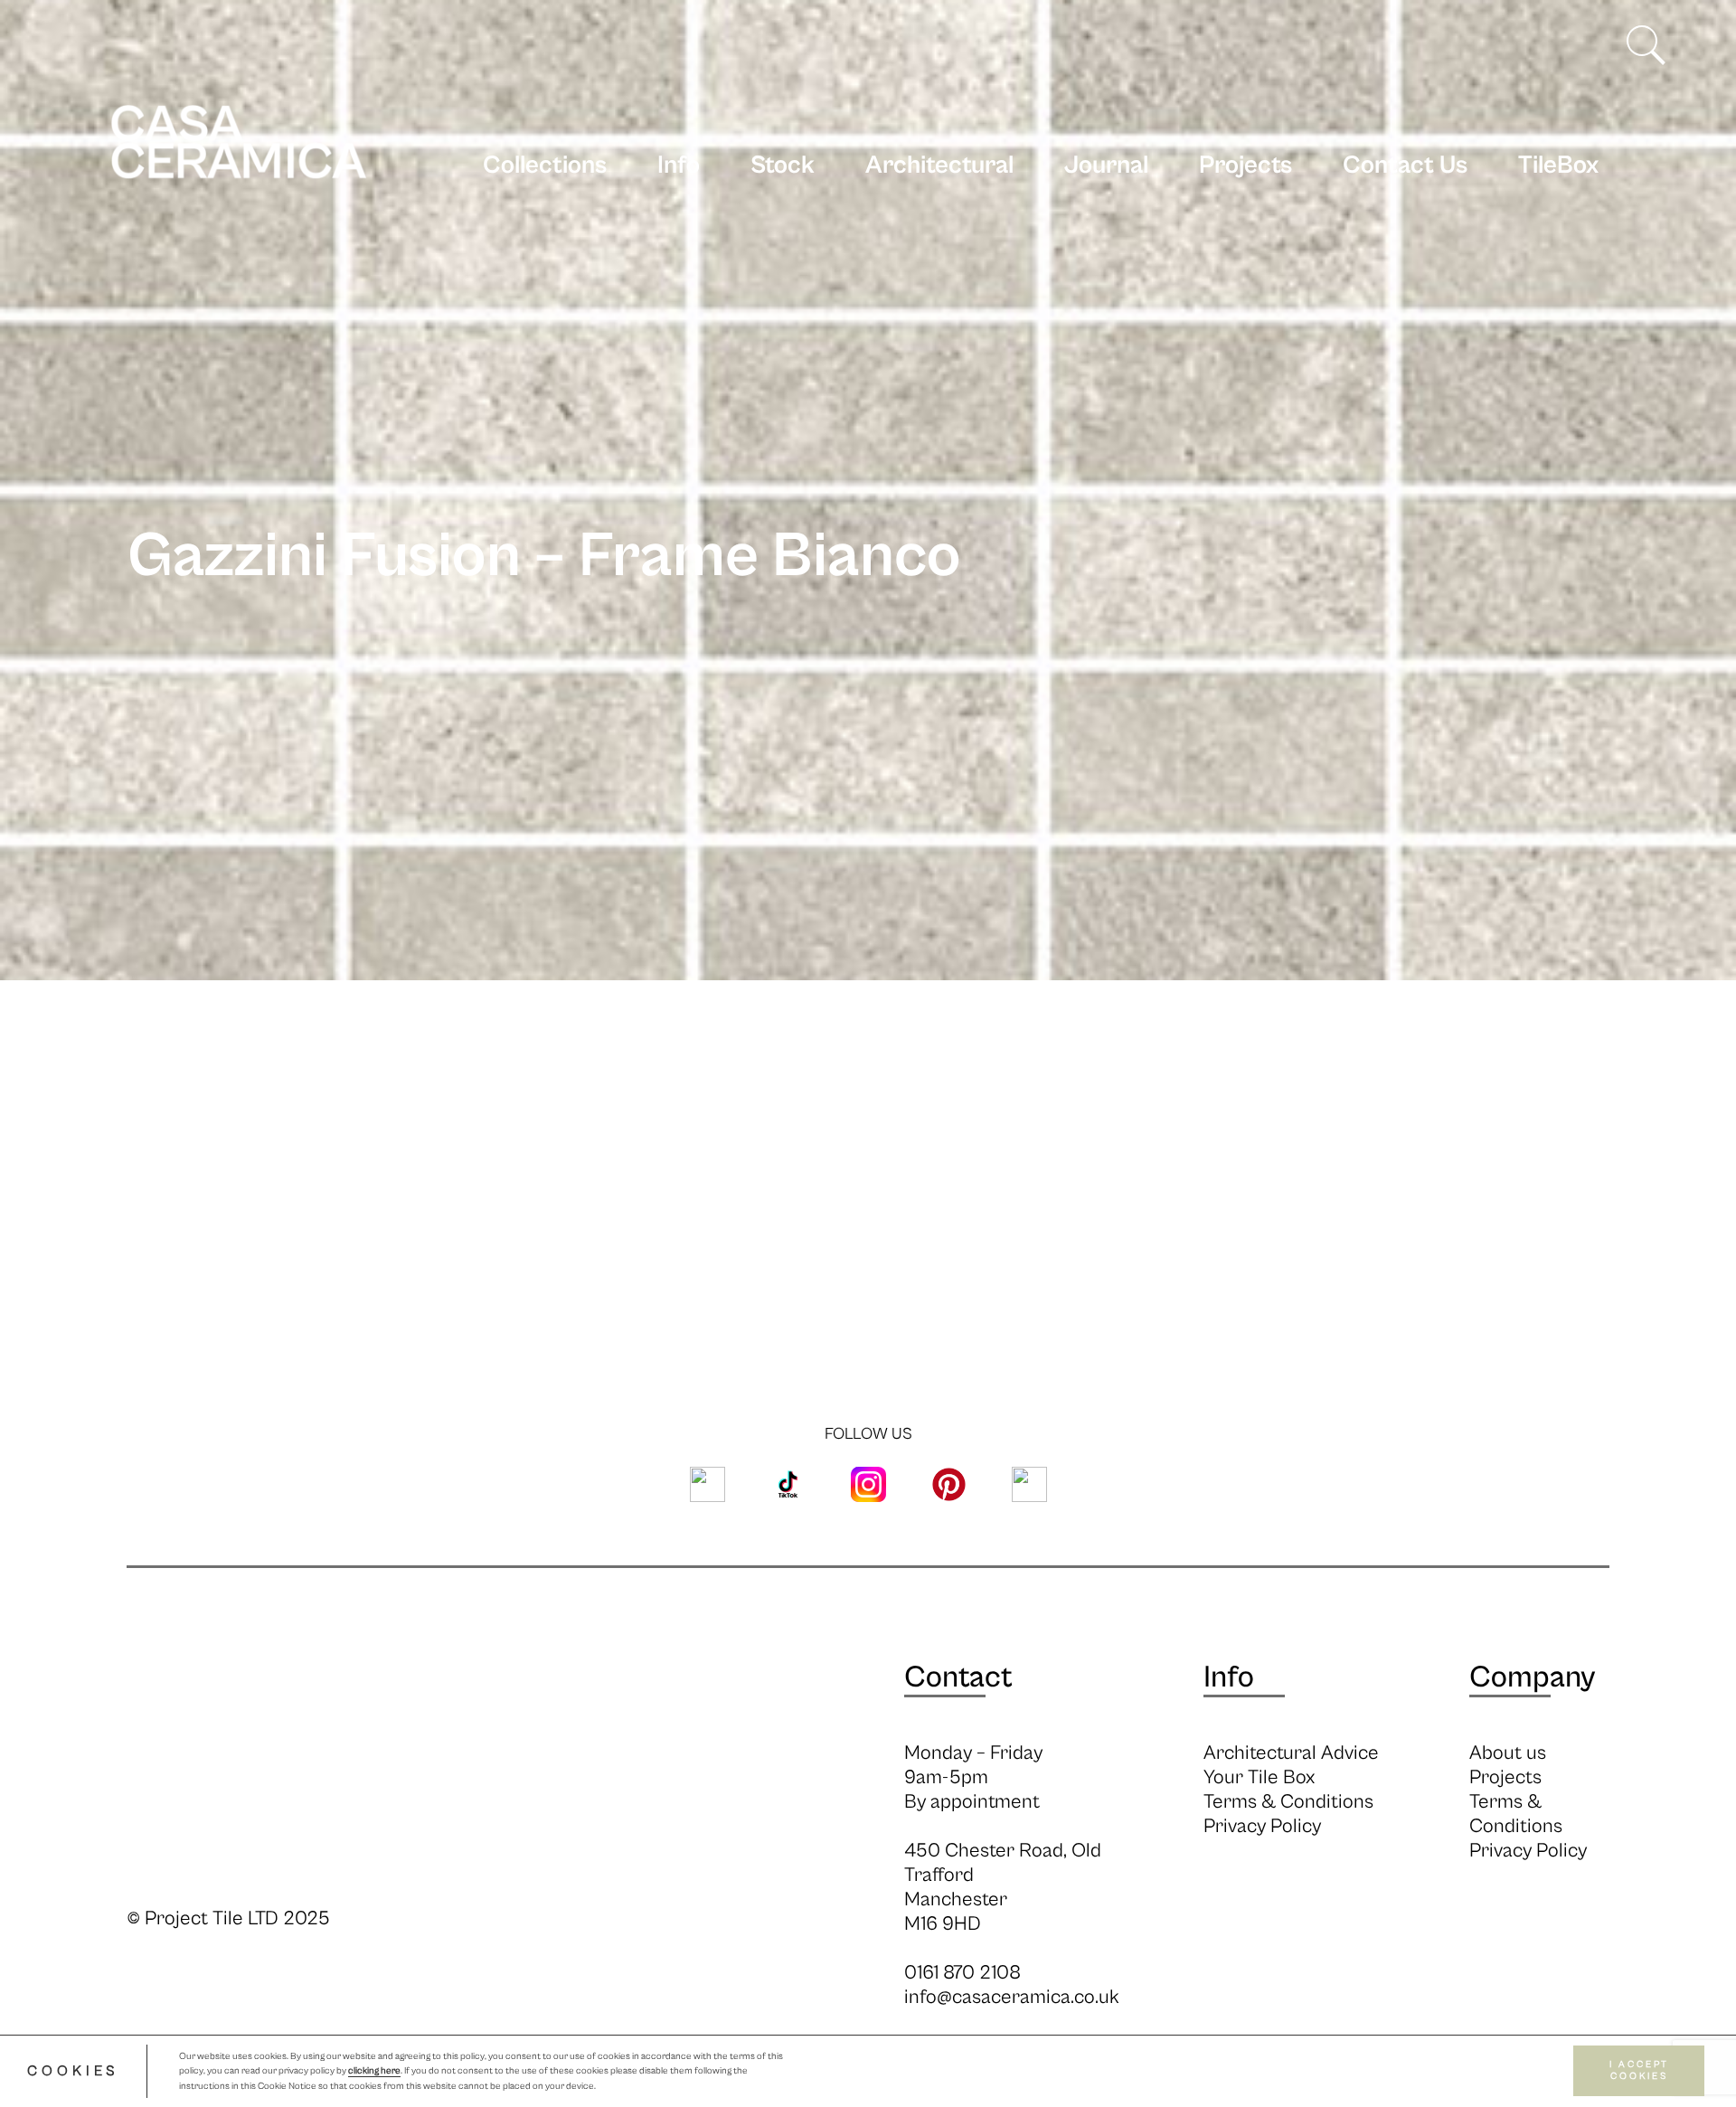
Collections (545, 165)
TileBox (1558, 165)
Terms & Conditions (1288, 1802)
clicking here (374, 2072)
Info (679, 165)
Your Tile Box (1259, 1777)
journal (1106, 165)
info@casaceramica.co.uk (1012, 1997)
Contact (958, 1677)
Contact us (1405, 165)
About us (1508, 1753)
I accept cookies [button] (1639, 2071)
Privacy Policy (1262, 1826)
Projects (1245, 165)
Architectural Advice (1291, 1753)
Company (1532, 1677)
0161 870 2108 (962, 1973)
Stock (783, 165)
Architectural (939, 165)
